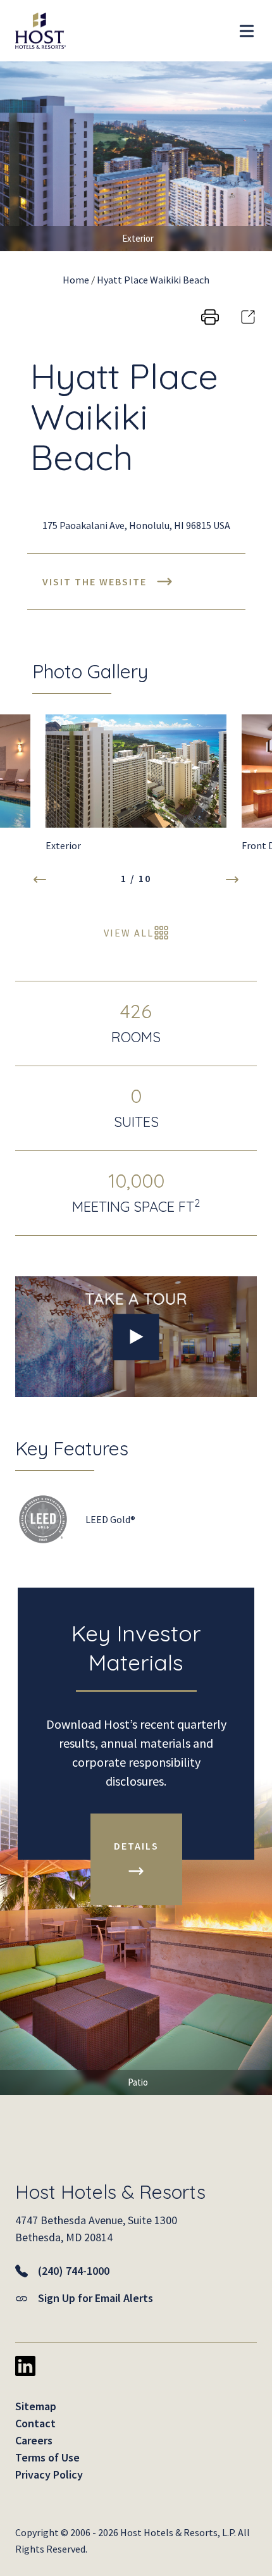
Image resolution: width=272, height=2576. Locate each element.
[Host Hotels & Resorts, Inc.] (33, 31)
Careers (34, 2440)
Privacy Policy (49, 2474)
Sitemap (36, 2406)
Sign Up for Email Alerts (96, 2298)
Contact (35, 2423)
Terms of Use (47, 2457)
